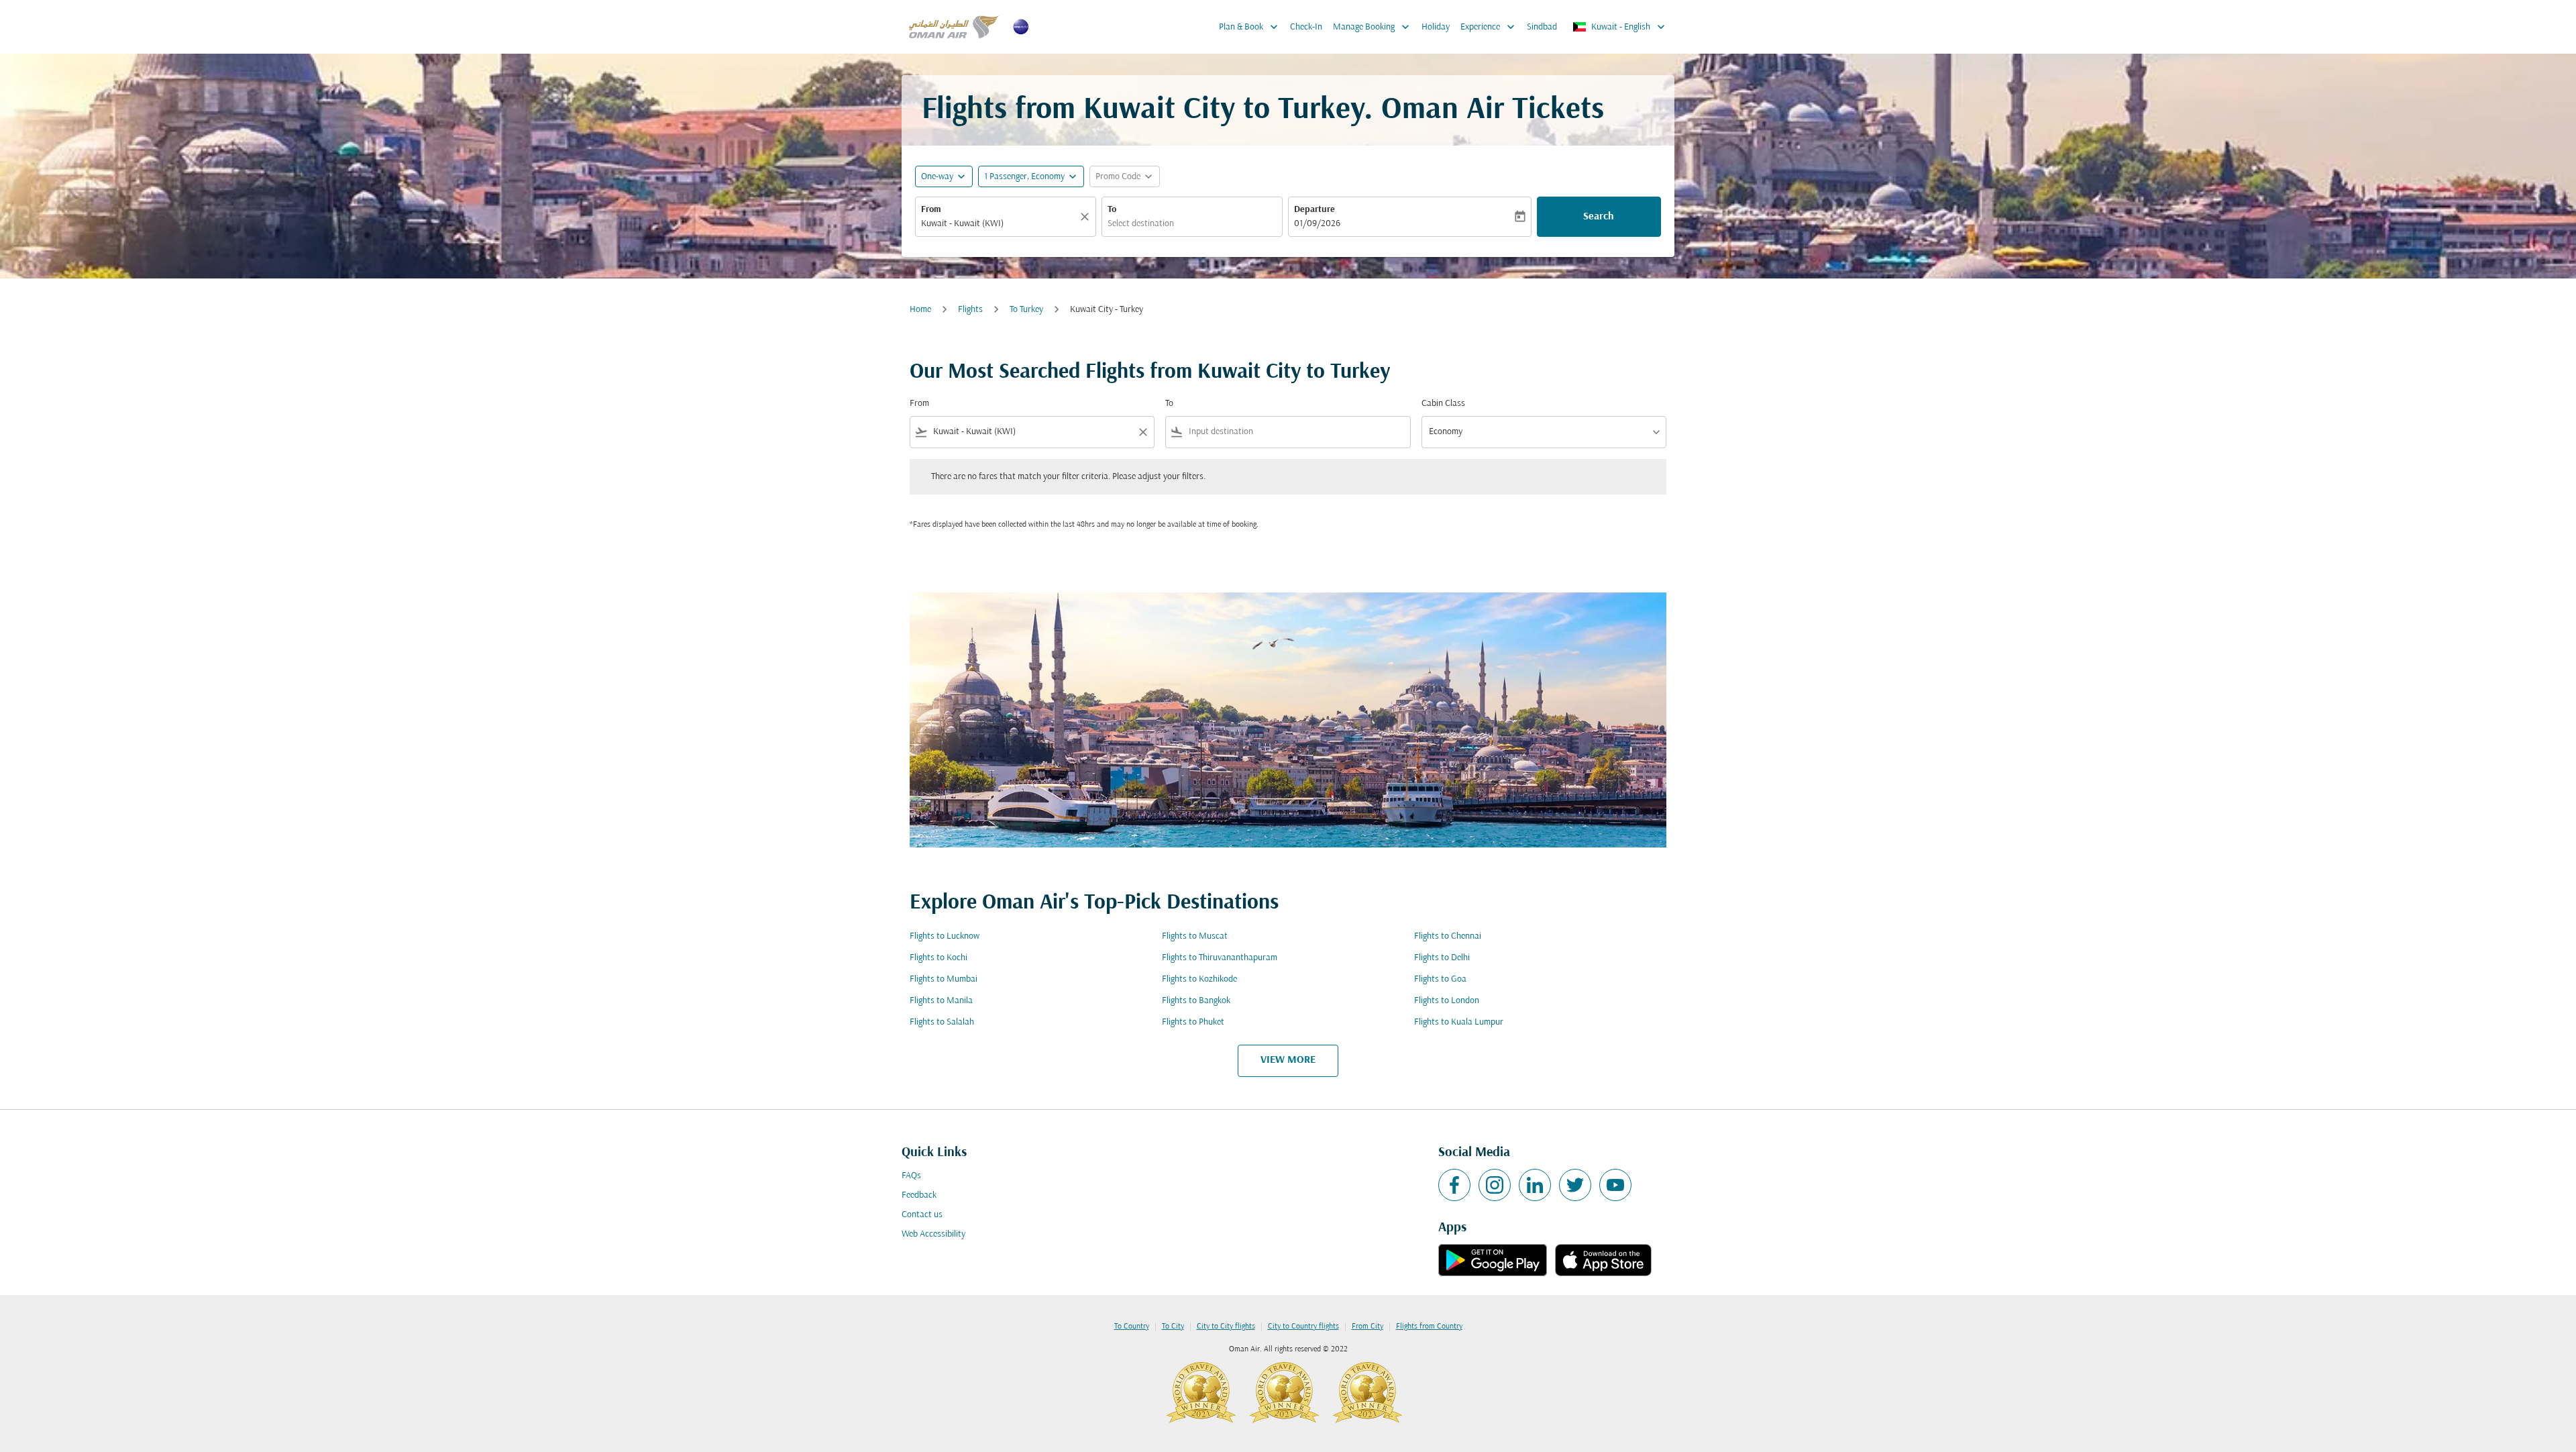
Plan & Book (1250, 27)
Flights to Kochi (938, 958)
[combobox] (999, 224)
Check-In (1306, 27)
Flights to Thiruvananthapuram (1220, 958)
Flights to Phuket (1193, 1022)
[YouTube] (1615, 1185)
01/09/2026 (1317, 224)
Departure (1314, 210)
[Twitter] (1575, 1185)
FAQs (911, 1176)
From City (1367, 1327)
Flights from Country (1429, 1327)
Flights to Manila (941, 1001)
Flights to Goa (1440, 979)
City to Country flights (1303, 1327)
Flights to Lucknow (945, 936)
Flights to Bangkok (1196, 1001)
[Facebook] (1454, 1185)
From (931, 210)
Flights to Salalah (942, 1022)
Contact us (922, 1215)
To (1112, 210)
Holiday (1436, 27)
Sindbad (1542, 27)
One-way (937, 177)
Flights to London (1447, 1001)
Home (920, 310)
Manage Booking (1373, 27)
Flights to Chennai (1448, 936)
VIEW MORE (1288, 1060)
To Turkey (1026, 310)
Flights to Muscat (1195, 936)
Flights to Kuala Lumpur (1459, 1022)
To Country (1132, 1327)
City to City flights (1226, 1327)
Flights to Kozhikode (1199, 979)
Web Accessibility (933, 1234)
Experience (1489, 27)
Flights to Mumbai (944, 979)
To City (1173, 1327)
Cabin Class (1443, 404)
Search (1599, 217)
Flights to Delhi (1442, 958)
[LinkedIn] (1535, 1185)
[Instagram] (1495, 1185)
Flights (970, 310)
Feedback (919, 1195)
